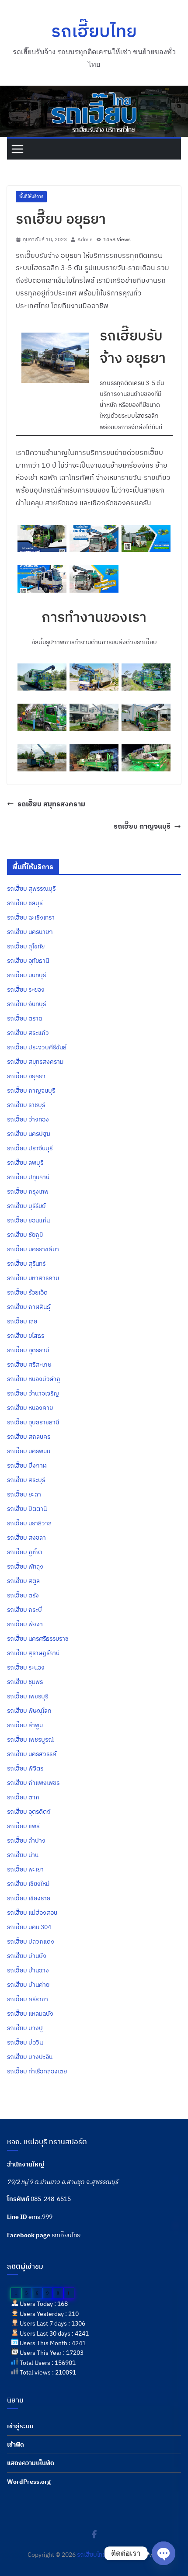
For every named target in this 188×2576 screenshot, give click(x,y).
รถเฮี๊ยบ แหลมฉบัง (30, 2014)
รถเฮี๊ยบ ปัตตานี (27, 1509)
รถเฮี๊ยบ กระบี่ (24, 1610)
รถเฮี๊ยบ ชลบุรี (25, 903)
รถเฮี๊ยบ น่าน (23, 1855)
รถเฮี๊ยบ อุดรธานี (28, 1350)
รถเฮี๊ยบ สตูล (23, 1581)
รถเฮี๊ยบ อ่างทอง (28, 1119)
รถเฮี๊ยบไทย (94, 31)
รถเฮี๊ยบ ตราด (25, 1018)
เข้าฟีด (16, 2444)
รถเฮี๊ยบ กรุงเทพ (28, 1191)
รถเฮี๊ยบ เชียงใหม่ (28, 1884)
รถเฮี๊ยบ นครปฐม (29, 1134)
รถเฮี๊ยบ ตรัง (23, 1595)
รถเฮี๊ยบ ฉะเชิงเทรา (31, 917)
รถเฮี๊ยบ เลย (22, 1321)
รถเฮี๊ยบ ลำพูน (25, 1725)
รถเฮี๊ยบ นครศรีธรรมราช (38, 1639)
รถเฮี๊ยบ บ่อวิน (25, 2042)
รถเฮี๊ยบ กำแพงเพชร (33, 1783)
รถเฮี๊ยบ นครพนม (29, 1451)
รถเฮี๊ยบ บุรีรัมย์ (26, 1206)
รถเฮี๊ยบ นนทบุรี (26, 975)
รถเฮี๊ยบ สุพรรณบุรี (31, 889)
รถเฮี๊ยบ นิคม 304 (29, 1927)
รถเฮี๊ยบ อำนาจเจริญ (33, 1393)
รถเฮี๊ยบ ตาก (23, 1797)
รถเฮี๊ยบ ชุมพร (25, 1682)
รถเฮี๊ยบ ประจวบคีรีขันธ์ (37, 1047)
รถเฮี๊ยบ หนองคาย (30, 1408)
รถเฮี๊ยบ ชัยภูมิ (25, 1235)
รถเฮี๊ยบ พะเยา (25, 1869)
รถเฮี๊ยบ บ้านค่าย (28, 1985)
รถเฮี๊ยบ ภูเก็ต (24, 1552)
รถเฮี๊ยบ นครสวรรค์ (32, 1754)
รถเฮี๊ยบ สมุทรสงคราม (51, 804)
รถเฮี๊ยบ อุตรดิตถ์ (29, 1812)
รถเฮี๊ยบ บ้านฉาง (28, 1970)
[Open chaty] (164, 2553)
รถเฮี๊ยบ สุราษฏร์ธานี (33, 1653)
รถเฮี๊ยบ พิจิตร (25, 1768)
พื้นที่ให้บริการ (31, 196)
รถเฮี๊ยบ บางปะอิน (30, 2057)
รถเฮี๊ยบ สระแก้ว (28, 1033)
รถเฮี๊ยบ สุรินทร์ (26, 1264)
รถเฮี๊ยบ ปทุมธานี (28, 1177)
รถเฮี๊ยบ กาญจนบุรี (142, 826)
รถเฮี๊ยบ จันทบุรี (26, 1004)
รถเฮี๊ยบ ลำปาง (26, 1840)
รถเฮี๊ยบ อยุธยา (26, 1076)
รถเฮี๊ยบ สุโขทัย (26, 946)
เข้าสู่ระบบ (20, 2426)
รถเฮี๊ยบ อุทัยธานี (28, 961)
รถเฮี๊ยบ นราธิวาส (30, 1523)
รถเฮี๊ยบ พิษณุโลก (29, 1711)
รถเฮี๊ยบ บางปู (25, 2028)
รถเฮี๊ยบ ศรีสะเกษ (29, 1364)
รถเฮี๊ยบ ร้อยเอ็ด (27, 1292)
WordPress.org (29, 2482)
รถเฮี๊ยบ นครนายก (30, 932)
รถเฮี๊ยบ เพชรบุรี (28, 1696)
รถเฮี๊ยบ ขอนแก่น (28, 1220)
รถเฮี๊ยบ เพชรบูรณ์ (30, 1739)
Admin (85, 239)
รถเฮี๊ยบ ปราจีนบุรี (30, 1148)
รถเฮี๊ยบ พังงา (25, 1624)
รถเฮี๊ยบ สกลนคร (29, 1437)
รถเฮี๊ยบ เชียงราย (29, 1898)
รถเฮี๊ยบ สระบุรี (26, 1480)
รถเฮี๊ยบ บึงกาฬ (27, 1465)
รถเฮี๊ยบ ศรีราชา (28, 1999)
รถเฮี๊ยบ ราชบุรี (26, 1105)
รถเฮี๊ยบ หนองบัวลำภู (34, 1379)
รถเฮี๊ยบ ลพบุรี (25, 1163)
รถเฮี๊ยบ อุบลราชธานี (33, 1422)
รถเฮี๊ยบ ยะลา (24, 1494)
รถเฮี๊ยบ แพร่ (23, 1826)
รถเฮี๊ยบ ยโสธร (26, 1336)
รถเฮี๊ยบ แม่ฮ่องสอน (32, 1913)
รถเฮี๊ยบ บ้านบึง (27, 1956)
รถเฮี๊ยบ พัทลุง (25, 1566)
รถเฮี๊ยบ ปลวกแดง (31, 1941)
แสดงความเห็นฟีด (31, 2463)
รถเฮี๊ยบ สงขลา (26, 1538)
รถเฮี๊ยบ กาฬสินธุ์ (29, 1307)
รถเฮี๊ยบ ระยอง (26, 989)
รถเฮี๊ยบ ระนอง (26, 1667)
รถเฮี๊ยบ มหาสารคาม (33, 1278)
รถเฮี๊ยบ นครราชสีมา (33, 1249)
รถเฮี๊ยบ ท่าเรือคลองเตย (37, 2071)
